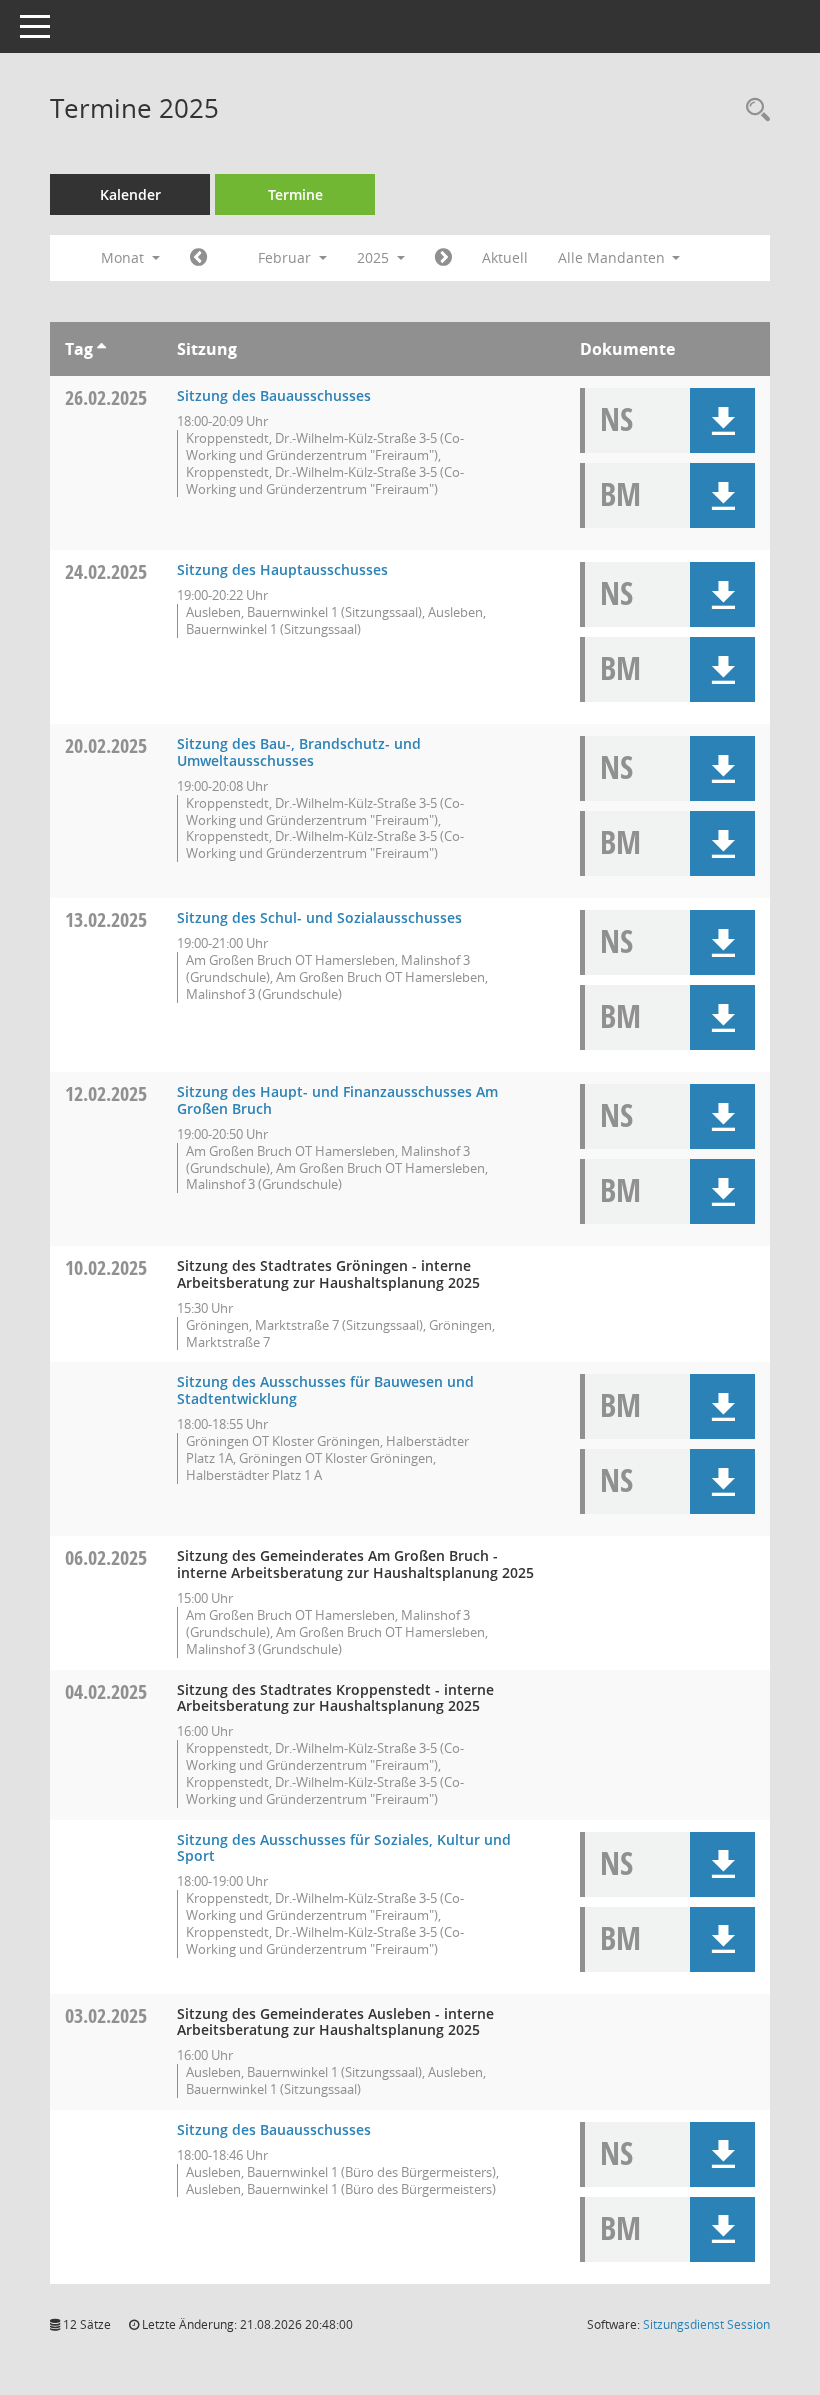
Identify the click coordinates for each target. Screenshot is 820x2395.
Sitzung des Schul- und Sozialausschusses (319, 917)
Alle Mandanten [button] (613, 257)
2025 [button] (375, 257)
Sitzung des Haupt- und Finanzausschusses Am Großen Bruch (337, 1100)
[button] (722, 420)
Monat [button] (124, 257)
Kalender (130, 194)
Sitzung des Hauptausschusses (282, 569)
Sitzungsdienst (706, 2324)
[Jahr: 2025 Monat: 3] (443, 258)
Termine (295, 194)
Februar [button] (286, 257)
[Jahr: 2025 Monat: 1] (198, 258)
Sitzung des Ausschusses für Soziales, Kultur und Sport (344, 1848)
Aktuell (505, 257)
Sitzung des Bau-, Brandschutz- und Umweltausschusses (299, 752)
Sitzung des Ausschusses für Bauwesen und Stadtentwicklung (325, 1390)
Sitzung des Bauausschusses (274, 395)
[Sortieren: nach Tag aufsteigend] (101, 349)
